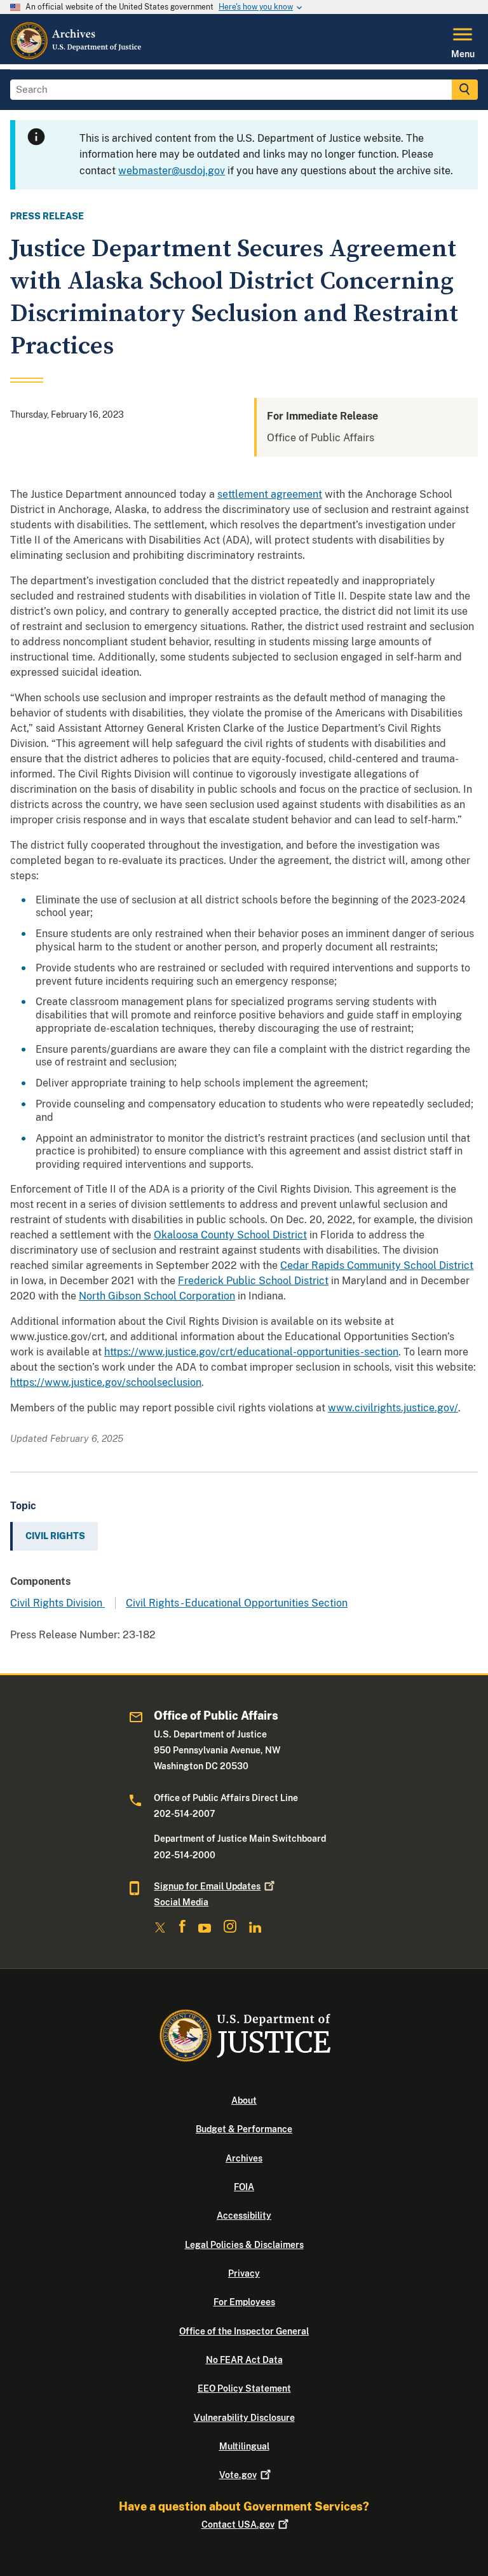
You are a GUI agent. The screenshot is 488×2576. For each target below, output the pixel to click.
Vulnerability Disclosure (244, 2418)
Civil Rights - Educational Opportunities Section (237, 1603)
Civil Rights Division (58, 1603)
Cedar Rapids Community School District (377, 1265)
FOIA (244, 2187)
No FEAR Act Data (244, 2360)
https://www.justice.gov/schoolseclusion (106, 1382)
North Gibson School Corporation (157, 1296)
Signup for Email (207, 1886)
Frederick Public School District (253, 1281)
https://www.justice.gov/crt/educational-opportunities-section (251, 1352)
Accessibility (244, 2216)
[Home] (77, 57)
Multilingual (244, 2446)
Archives (244, 2158)
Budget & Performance (244, 2129)
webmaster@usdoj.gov (172, 171)
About (244, 2100)
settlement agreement (270, 494)
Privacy (244, 2273)
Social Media (181, 1902)
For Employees (244, 2302)
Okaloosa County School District (230, 1235)
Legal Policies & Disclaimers (244, 2245)
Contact (238, 2525)
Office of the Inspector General (244, 2331)
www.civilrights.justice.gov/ (393, 1408)
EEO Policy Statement (244, 2388)
